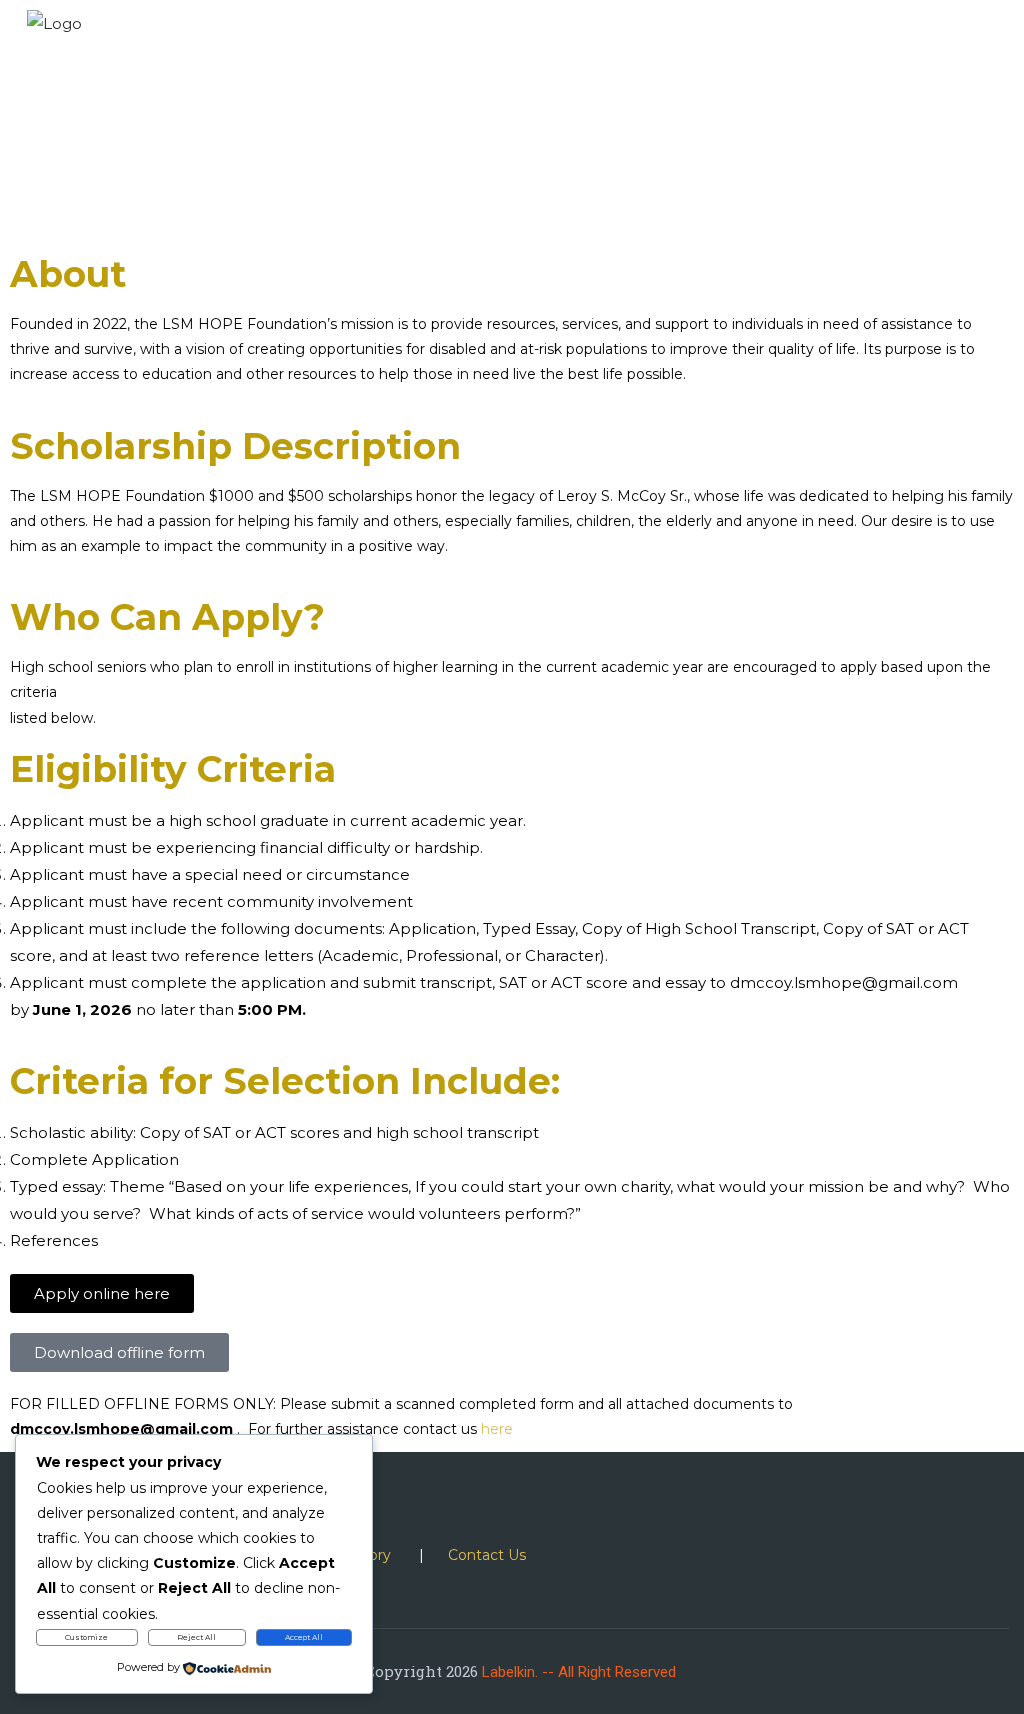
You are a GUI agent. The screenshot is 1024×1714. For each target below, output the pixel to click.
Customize (86, 1637)
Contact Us (487, 1555)
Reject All (196, 1637)
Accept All (304, 1637)
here (497, 1429)
